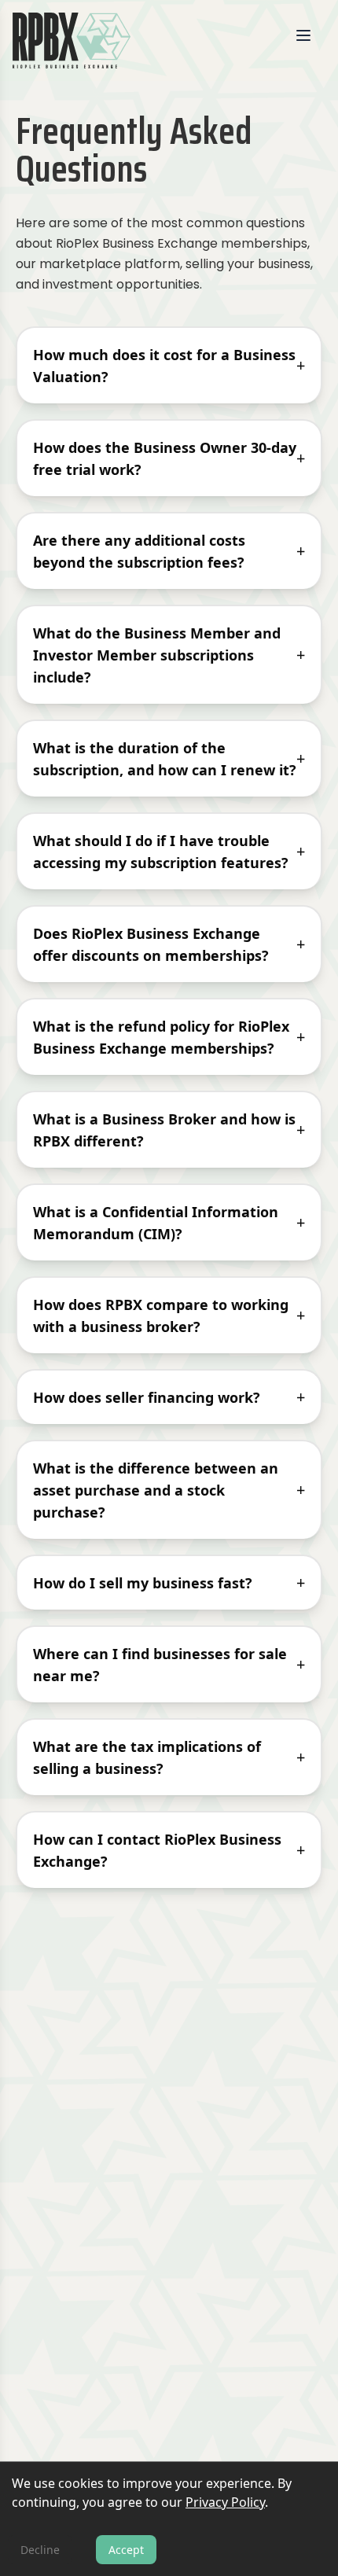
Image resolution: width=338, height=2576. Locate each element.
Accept (126, 2550)
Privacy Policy (225, 2502)
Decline (40, 2550)
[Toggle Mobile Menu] (310, 39)
